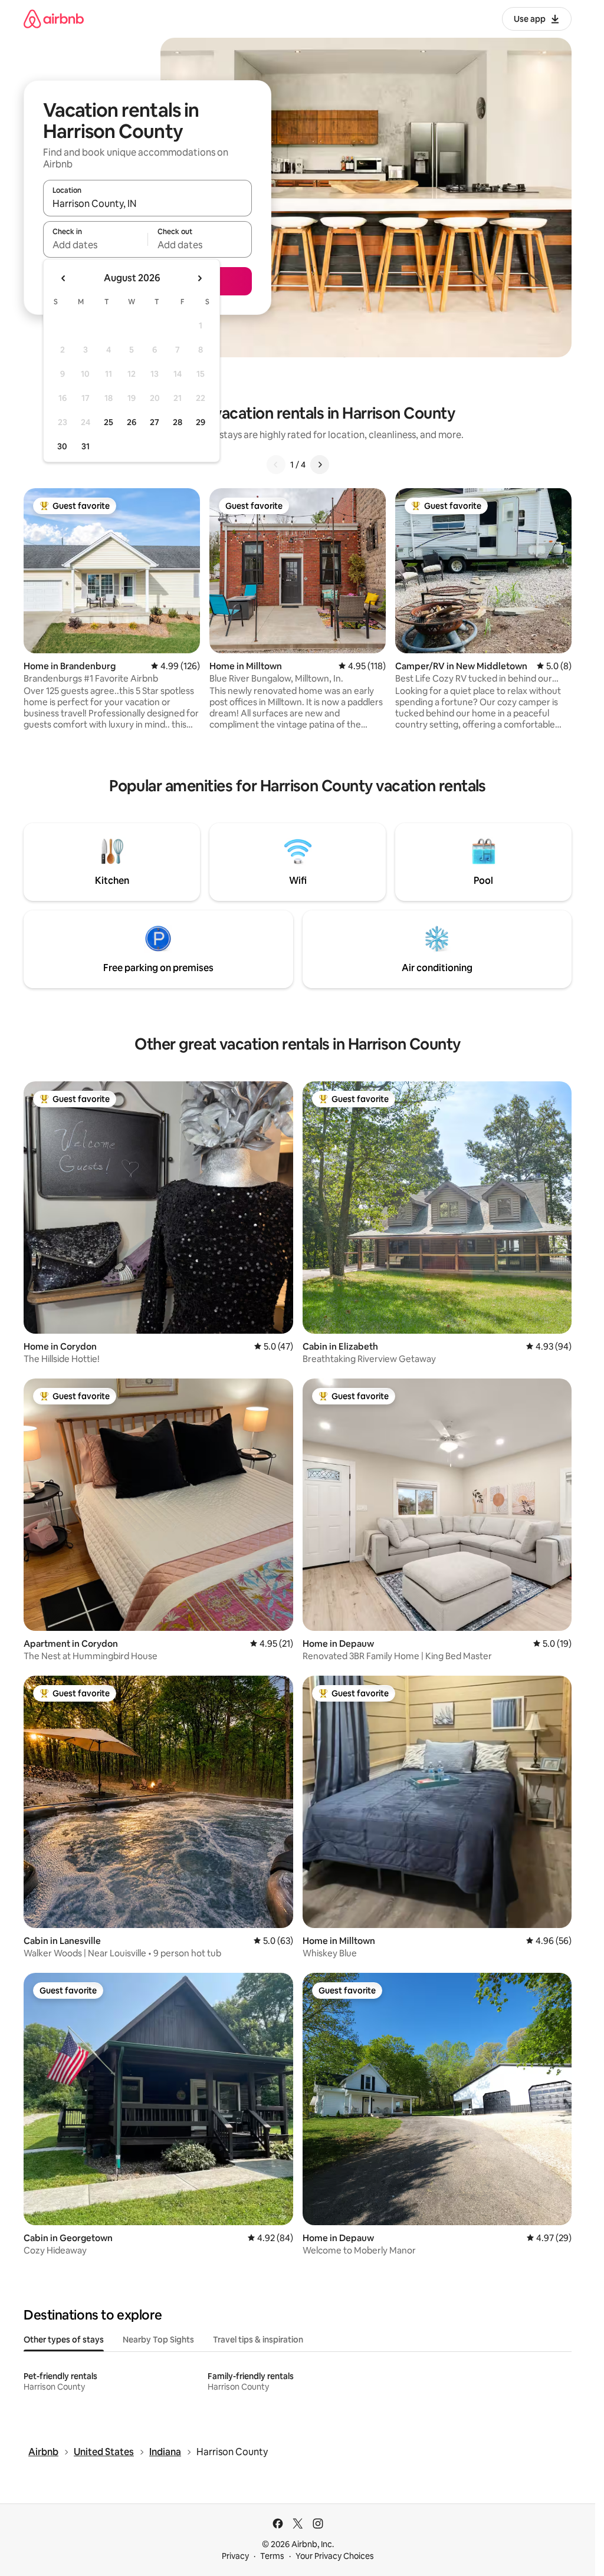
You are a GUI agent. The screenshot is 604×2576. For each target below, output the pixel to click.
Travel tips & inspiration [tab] (258, 2340)
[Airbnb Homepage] (54, 19)
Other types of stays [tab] (64, 2340)
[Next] (320, 465)
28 (178, 422)
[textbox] (95, 245)
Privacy (235, 2556)
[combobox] (147, 203)
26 (132, 422)
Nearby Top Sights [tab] (158, 2340)
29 (201, 422)
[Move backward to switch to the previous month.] (64, 278)
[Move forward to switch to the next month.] (199, 278)
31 (86, 446)
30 (62, 446)
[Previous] (276, 465)
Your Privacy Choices (335, 2556)
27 (155, 422)
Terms (272, 2556)
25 (109, 422)
